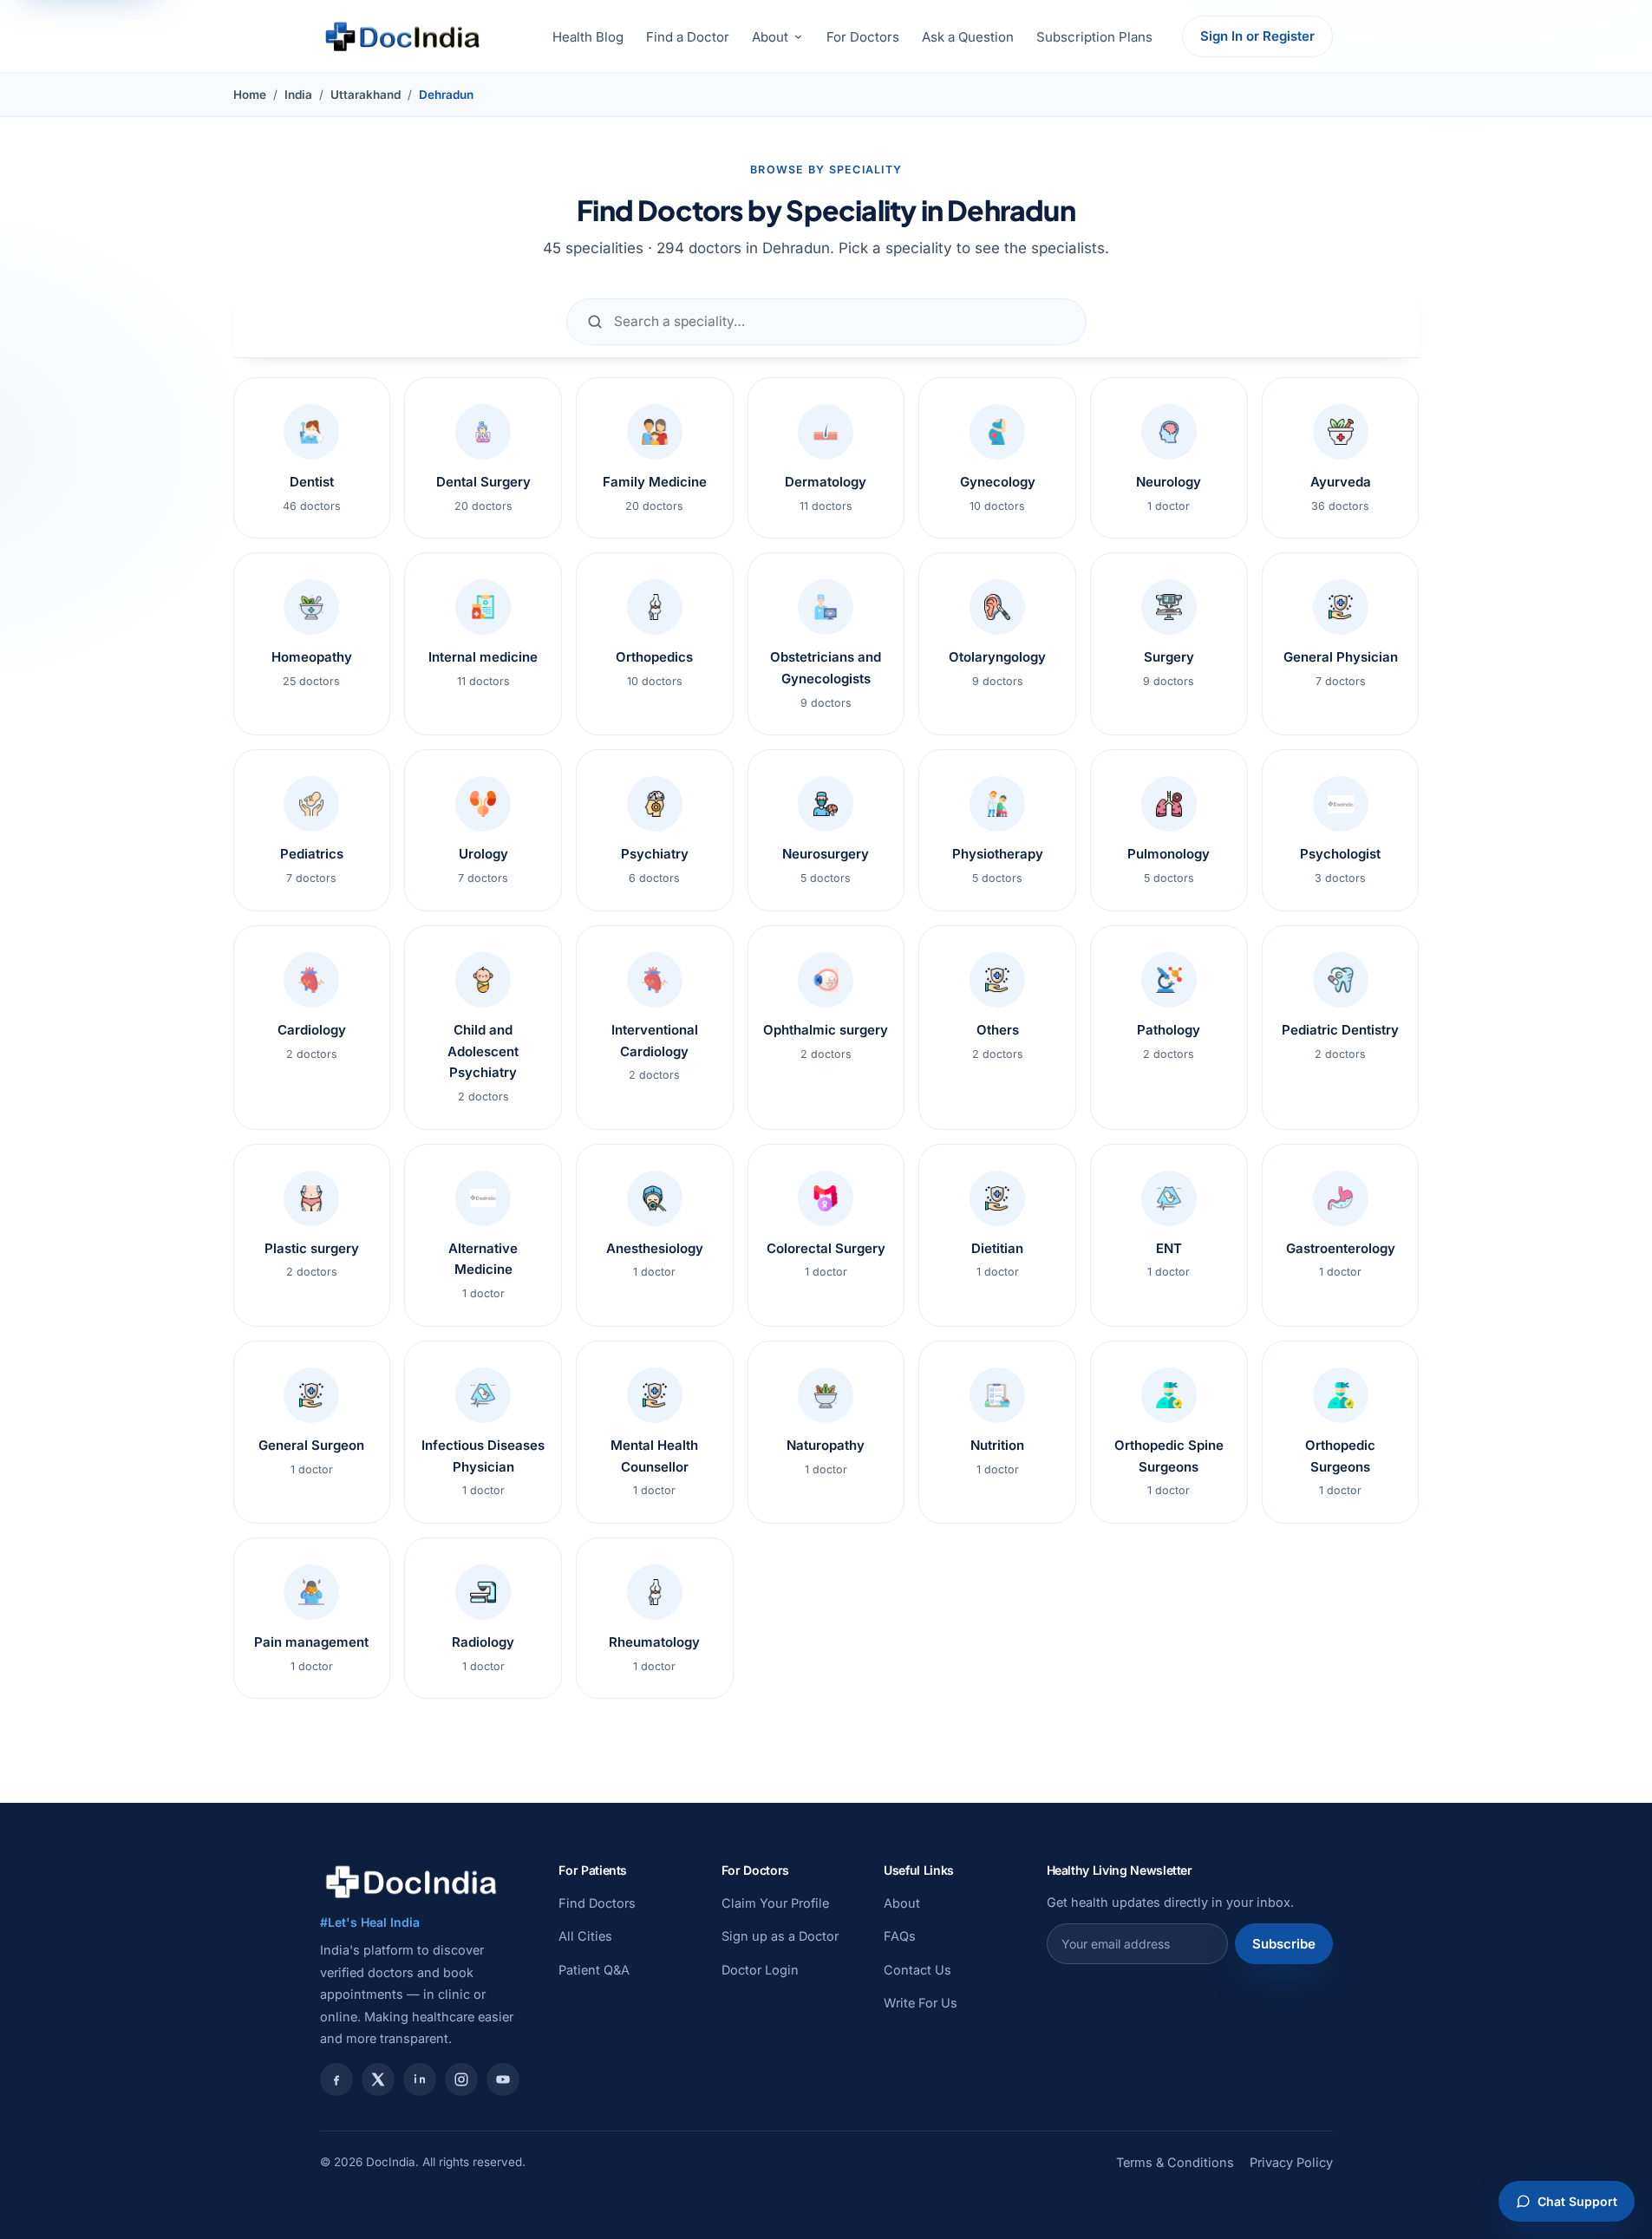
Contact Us (917, 1970)
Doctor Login (760, 1970)
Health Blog (588, 37)
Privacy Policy (1291, 2162)
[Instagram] (461, 2079)
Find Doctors (597, 1903)
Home (250, 95)
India (298, 95)
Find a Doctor (688, 37)
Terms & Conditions (1175, 2162)
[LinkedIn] (420, 2079)
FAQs (900, 1936)
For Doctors (863, 37)
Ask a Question (968, 37)
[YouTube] (503, 2079)
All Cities (585, 1936)
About (770, 37)
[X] (378, 2079)
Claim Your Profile (775, 1903)
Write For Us (921, 2003)
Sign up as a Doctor (780, 1936)
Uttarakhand (366, 95)
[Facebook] (336, 2079)
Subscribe (1284, 1944)
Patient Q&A (594, 1970)
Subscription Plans (1094, 37)
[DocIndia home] (402, 36)
